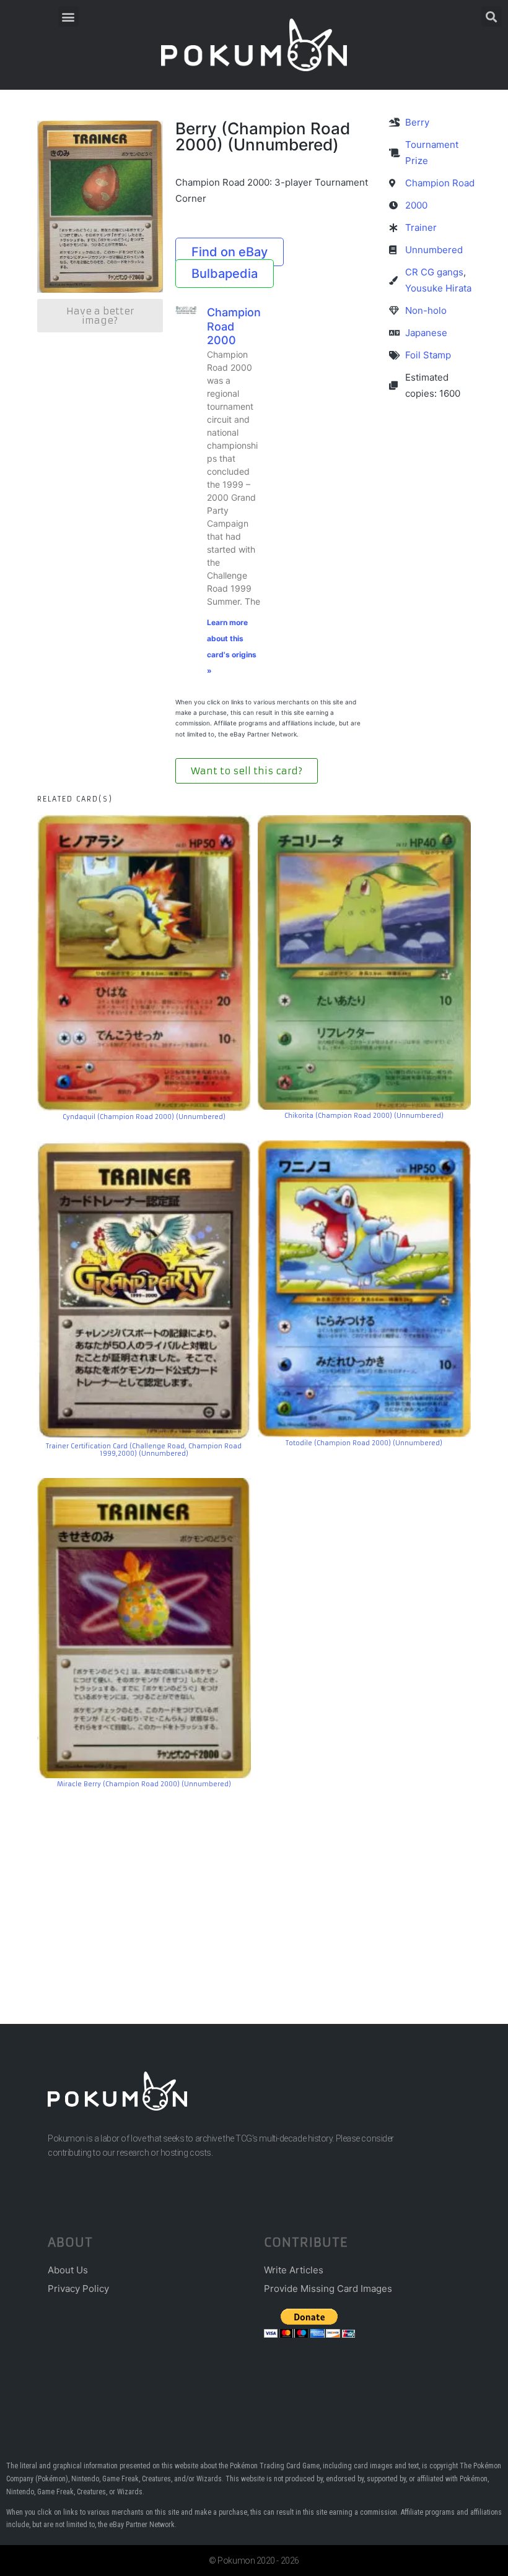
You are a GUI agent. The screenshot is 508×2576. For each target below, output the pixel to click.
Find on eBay (230, 252)
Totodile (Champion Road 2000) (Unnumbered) (364, 1443)
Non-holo (426, 310)
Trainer (421, 227)
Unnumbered (434, 250)
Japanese (426, 333)
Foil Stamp (428, 355)
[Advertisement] (254, 1888)
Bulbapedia (225, 274)
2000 (416, 205)
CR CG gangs (434, 272)
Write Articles (294, 2270)
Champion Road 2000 (234, 326)
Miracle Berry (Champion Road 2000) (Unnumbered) (144, 1784)
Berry (417, 122)
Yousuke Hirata (438, 288)
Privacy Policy (78, 2289)
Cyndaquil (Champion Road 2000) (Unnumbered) (144, 1117)
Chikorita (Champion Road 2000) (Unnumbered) (364, 1116)
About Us (68, 2270)
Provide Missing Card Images (328, 2289)
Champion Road (440, 183)
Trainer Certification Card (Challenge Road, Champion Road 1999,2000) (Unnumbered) (144, 1450)
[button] (68, 16)
